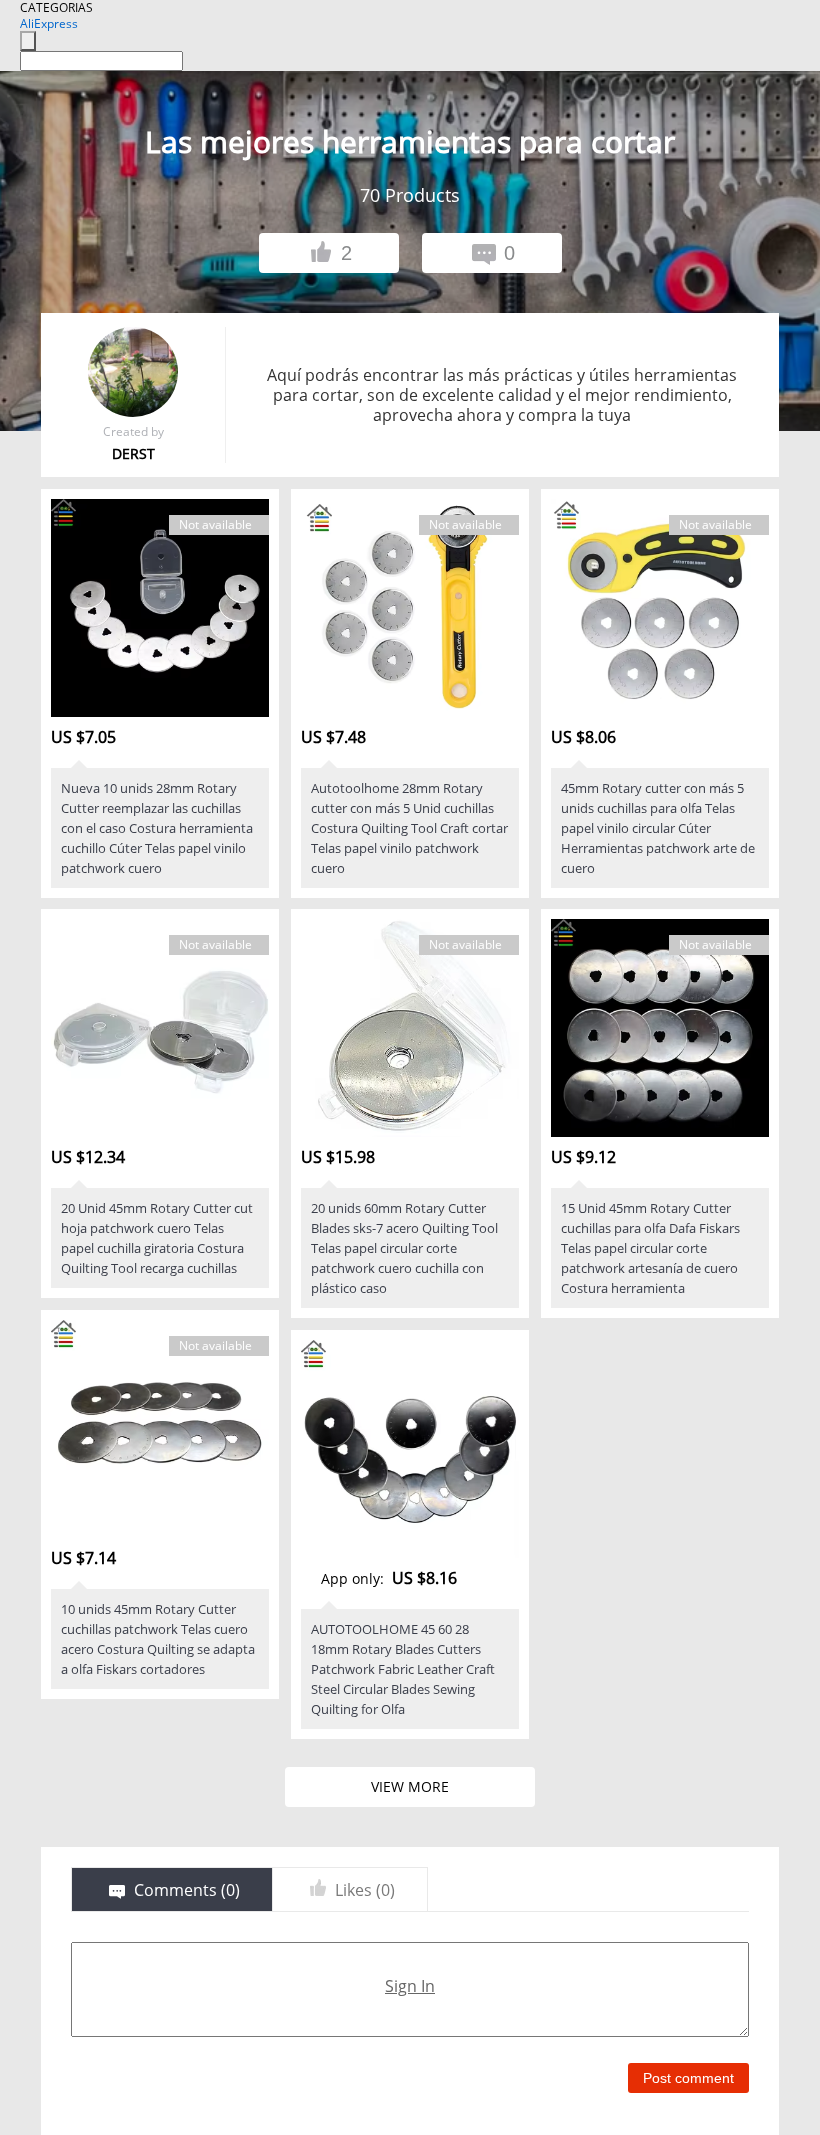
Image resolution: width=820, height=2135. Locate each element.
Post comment (688, 2078)
